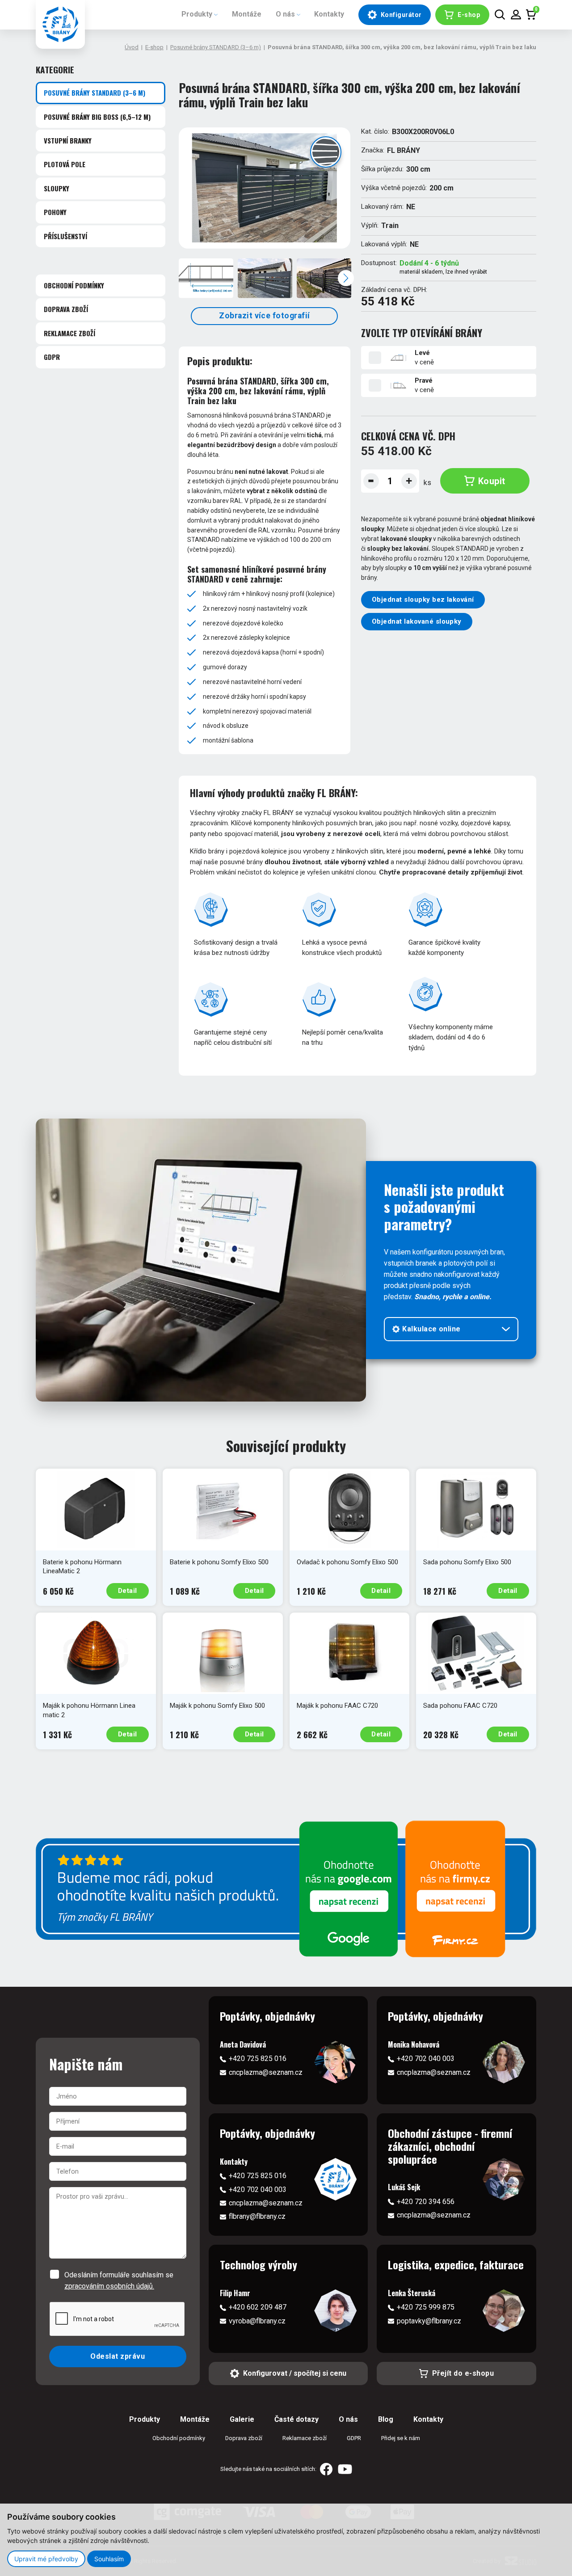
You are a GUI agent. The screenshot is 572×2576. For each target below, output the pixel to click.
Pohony (55, 212)
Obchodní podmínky (74, 285)
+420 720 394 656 (426, 2202)
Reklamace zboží (69, 333)
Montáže (247, 14)
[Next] (346, 278)
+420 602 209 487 (258, 2307)
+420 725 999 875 (426, 2307)
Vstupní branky (68, 140)
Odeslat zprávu (118, 2356)
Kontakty (329, 14)
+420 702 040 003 (426, 2059)
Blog (386, 2419)
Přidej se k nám (401, 2438)
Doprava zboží (66, 309)
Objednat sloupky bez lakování (423, 600)
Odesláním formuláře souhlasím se (119, 2280)
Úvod (132, 47)
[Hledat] (500, 15)
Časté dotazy (297, 2419)
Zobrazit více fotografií (265, 316)
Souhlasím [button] (109, 2559)
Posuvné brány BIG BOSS (97, 117)
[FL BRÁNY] (60, 24)
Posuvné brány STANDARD (95, 93)
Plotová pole (65, 164)
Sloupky (57, 188)
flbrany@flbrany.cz (257, 2216)
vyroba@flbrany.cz (257, 2321)
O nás (285, 14)
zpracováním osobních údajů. (109, 2286)
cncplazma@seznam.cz (266, 2072)
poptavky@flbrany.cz (429, 2321)
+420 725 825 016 (258, 2059)
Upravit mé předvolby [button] (46, 2559)
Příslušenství (65, 236)
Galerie (242, 2419)
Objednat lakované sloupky (417, 621)
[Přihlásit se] (516, 15)
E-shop (154, 47)
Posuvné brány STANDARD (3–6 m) (216, 47)
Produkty (197, 14)
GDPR (52, 357)
